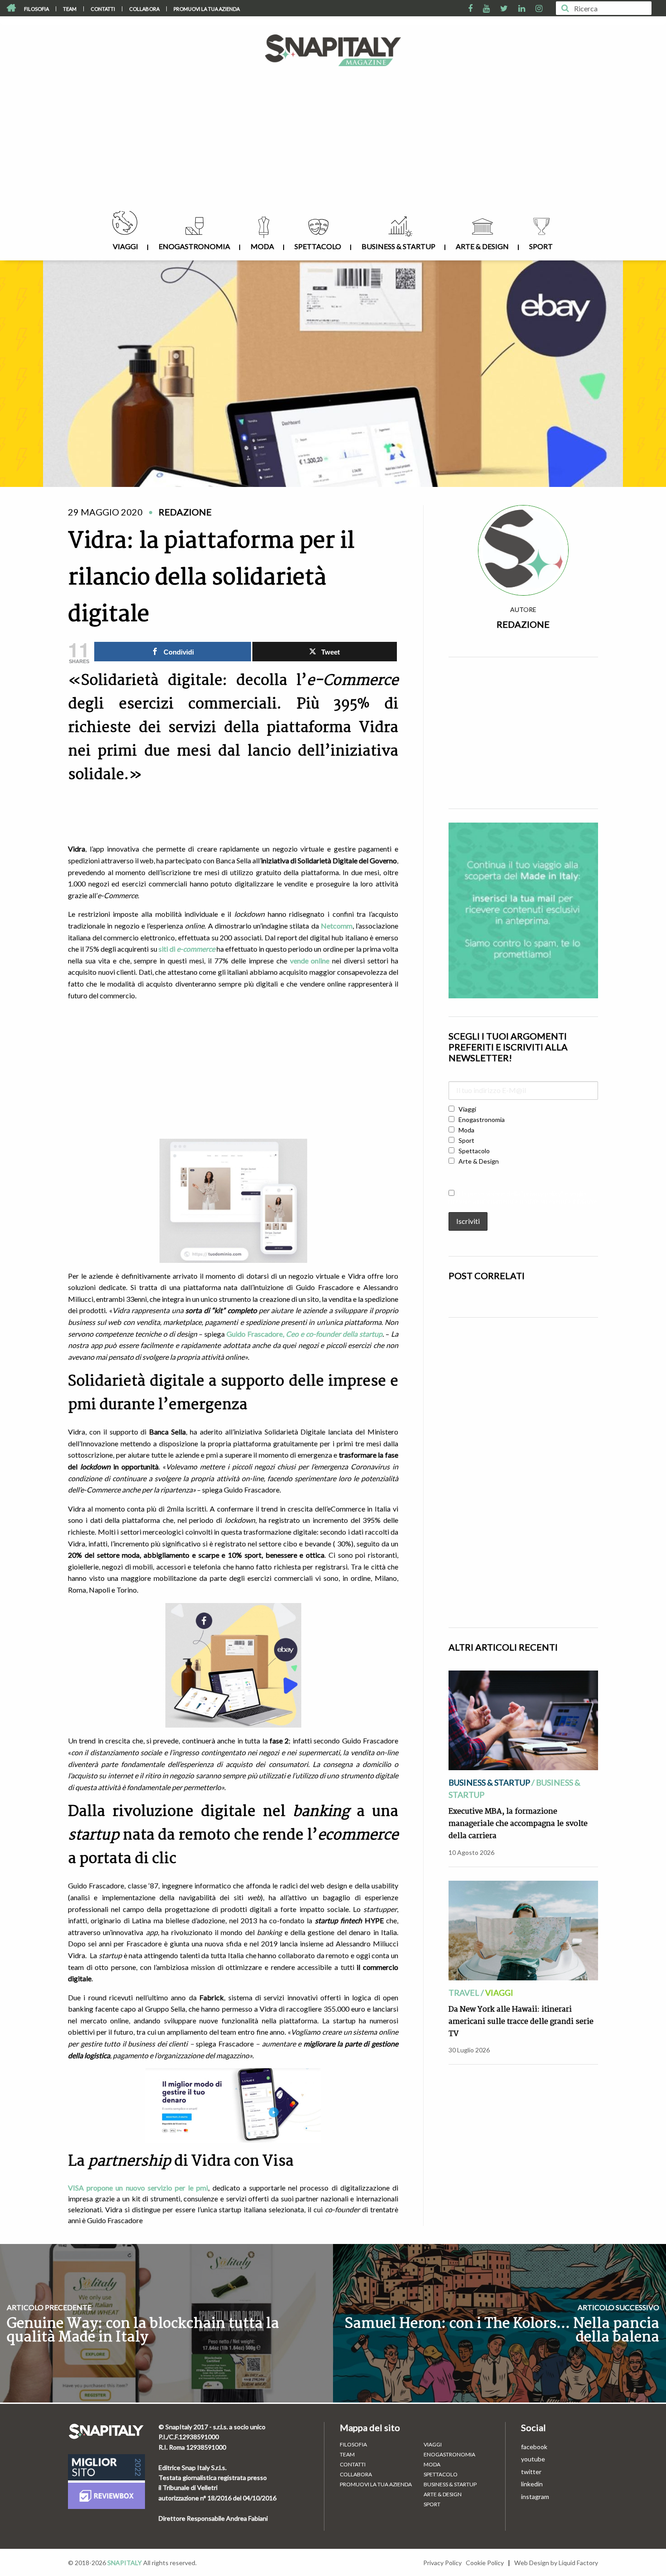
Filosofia (36, 9)
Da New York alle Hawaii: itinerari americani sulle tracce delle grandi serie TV (521, 2022)
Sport (541, 246)
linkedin (532, 2484)
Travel (464, 1993)
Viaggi (125, 246)
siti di (187, 949)
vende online (310, 961)
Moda (262, 246)
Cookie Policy (485, 2563)
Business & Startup (398, 246)
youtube (533, 2459)
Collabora (144, 9)
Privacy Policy (442, 2563)
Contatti (103, 9)
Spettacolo (318, 246)
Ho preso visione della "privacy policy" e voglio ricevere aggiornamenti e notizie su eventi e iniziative (523, 1197)
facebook (534, 2447)
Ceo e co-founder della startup (334, 1334)
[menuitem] (37, 9)
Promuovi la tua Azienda (207, 9)
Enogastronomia (194, 246)
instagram (535, 2497)
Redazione (523, 624)
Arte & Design (482, 246)
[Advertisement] (333, 143)
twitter (531, 2472)
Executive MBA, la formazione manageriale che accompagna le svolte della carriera (518, 1824)
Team (70, 9)
